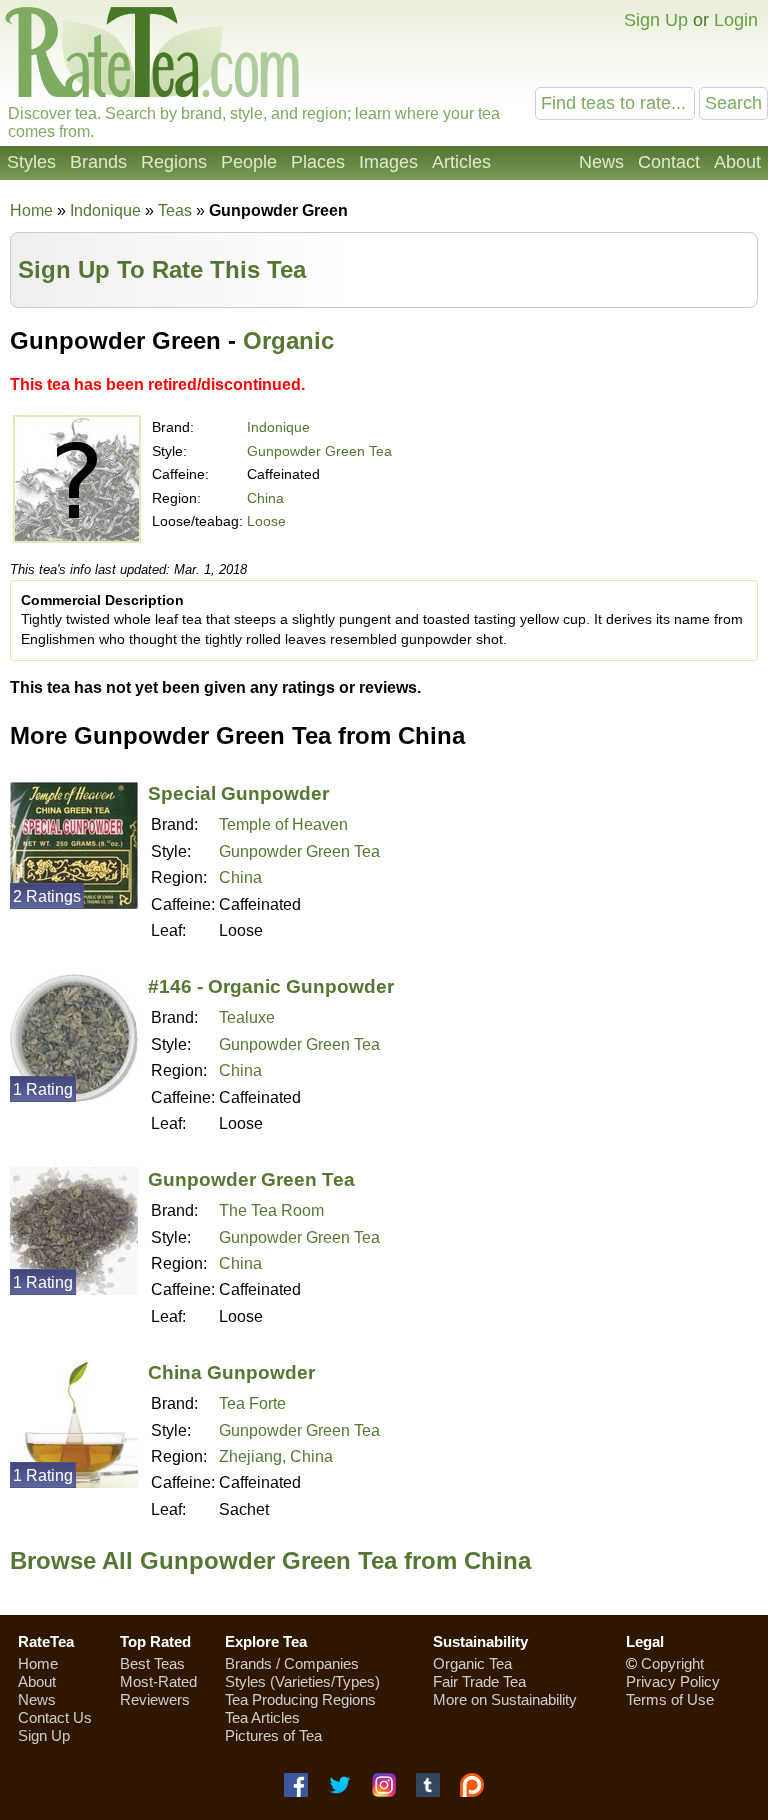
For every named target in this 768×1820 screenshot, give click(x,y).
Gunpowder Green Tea (319, 451)
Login (736, 20)
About (737, 162)
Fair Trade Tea (479, 1681)
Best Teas (152, 1663)
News (601, 162)
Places (318, 162)
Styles (31, 162)
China (265, 498)
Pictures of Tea (273, 1735)
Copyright (672, 1663)
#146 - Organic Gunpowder (271, 986)
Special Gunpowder (238, 793)
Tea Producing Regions (300, 1699)
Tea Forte (252, 1403)
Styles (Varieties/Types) (302, 1681)
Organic (288, 340)
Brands (98, 162)
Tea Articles (262, 1717)
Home (31, 210)
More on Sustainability (505, 1699)
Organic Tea (472, 1663)
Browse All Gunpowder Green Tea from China (270, 1560)
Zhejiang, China (276, 1456)
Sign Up (656, 20)
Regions (174, 162)
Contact (669, 162)
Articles (461, 162)
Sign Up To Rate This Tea (162, 269)
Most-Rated (158, 1681)
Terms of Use (670, 1699)
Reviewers (155, 1699)
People (249, 162)
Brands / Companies (292, 1663)
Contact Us (55, 1717)
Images (388, 162)
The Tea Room (271, 1210)
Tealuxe (247, 1017)
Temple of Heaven (283, 824)
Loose (266, 521)
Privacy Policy (673, 1681)
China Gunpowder (231, 1372)
